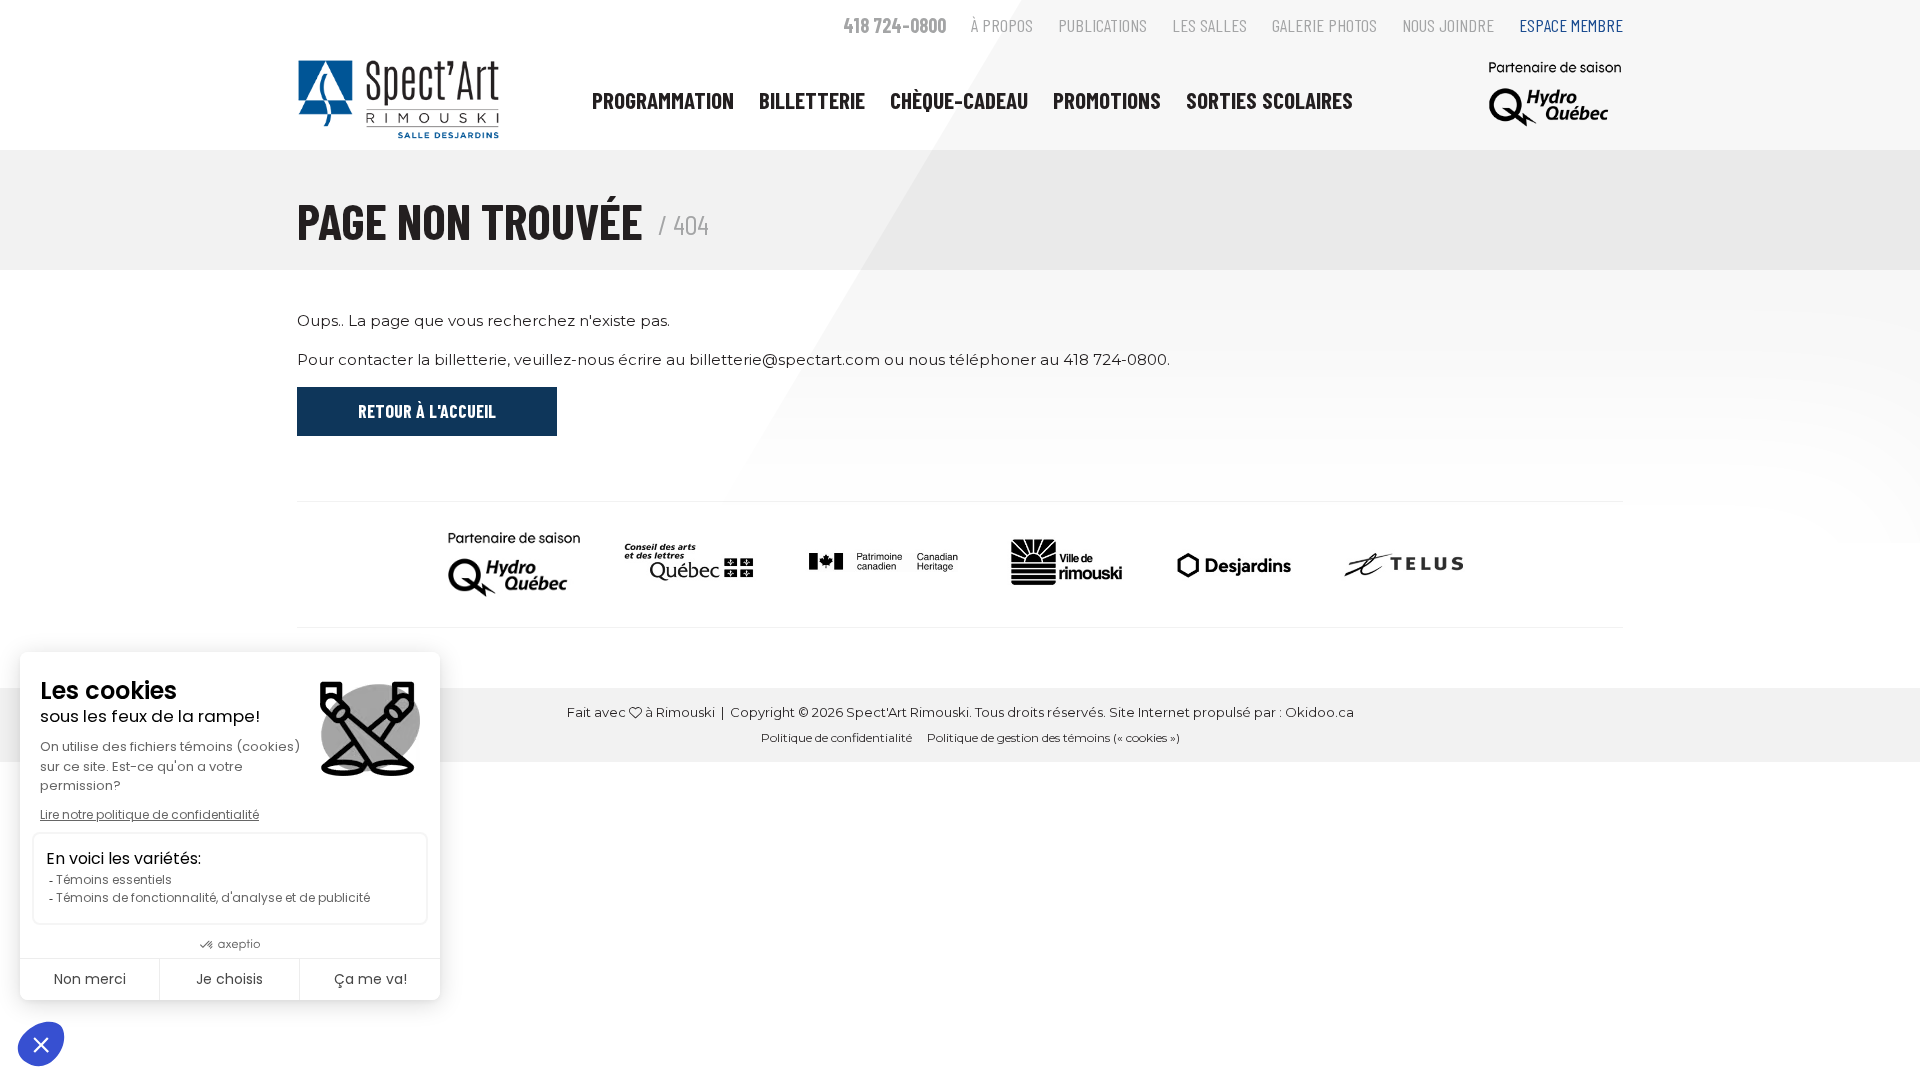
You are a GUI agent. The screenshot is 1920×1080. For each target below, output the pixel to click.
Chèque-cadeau (959, 100)
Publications (1102, 25)
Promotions (1107, 100)
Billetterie (812, 100)
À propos (1002, 25)
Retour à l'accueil (427, 411)
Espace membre (1571, 25)
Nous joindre (1448, 25)
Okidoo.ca (1319, 712)
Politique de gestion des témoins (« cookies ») (1053, 737)
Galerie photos (1324, 25)
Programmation (663, 100)
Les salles (1209, 25)
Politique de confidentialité (836, 737)
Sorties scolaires (1269, 100)
